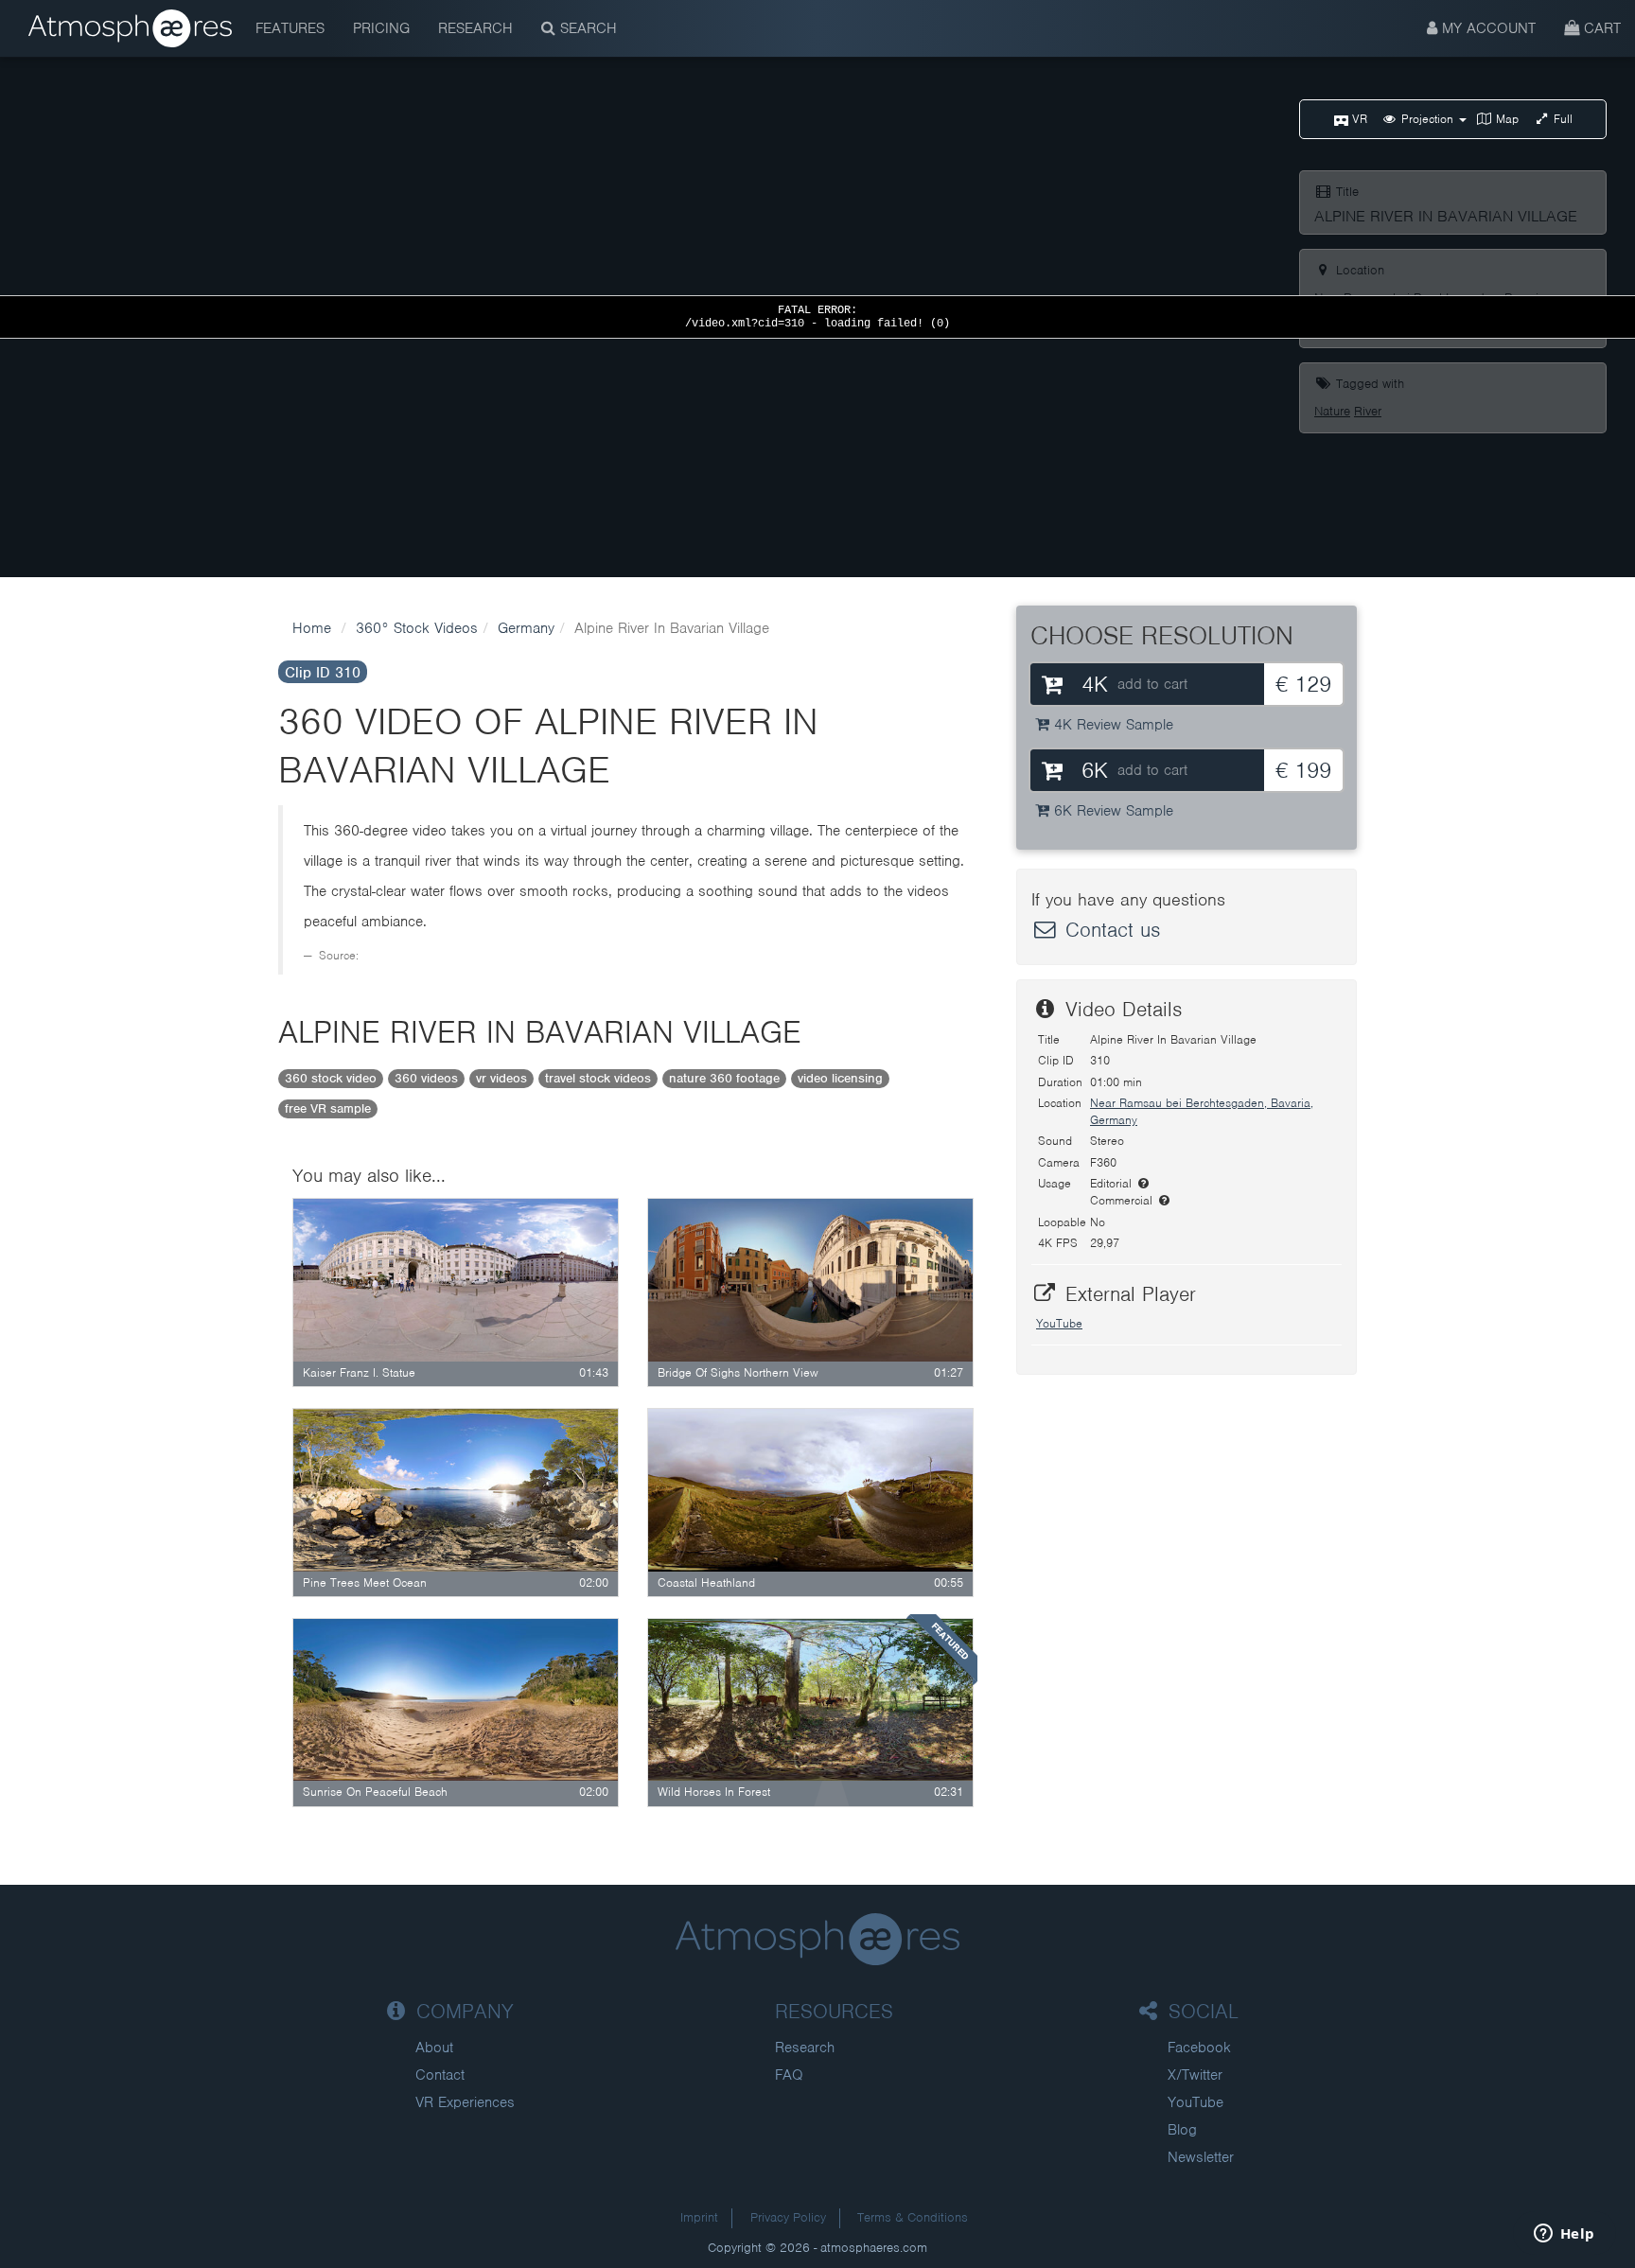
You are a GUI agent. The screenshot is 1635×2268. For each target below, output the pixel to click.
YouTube (1059, 1323)
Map (1505, 119)
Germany (526, 628)
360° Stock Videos (417, 628)
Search (586, 28)
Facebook (1199, 2048)
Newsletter (1201, 2157)
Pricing (381, 28)
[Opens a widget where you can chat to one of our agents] (1564, 2235)
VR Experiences (465, 2102)
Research (475, 28)
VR (1358, 119)
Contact (440, 2075)
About (434, 2048)
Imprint (699, 2217)
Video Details (1120, 1009)
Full (1561, 119)
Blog (1182, 2130)
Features (290, 28)
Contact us (1109, 930)
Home (312, 628)
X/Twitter (1195, 2075)
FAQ (789, 2075)
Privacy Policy (788, 2217)
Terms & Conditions (913, 2217)
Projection (1427, 119)
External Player (1127, 1294)
